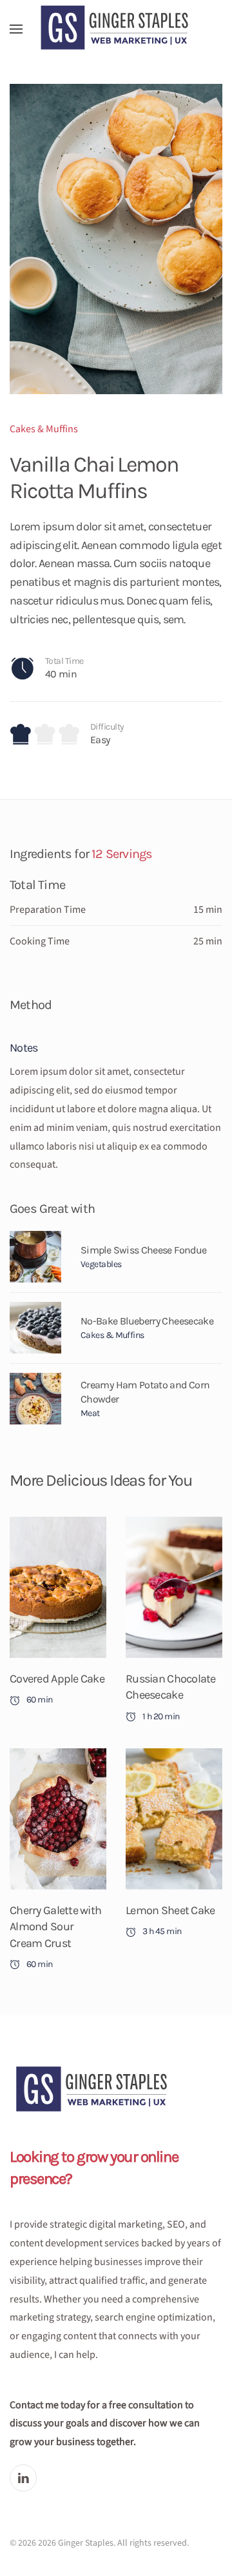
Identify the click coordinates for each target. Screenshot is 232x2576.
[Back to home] (116, 29)
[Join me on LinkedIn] (23, 2478)
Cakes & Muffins (44, 429)
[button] (16, 29)
